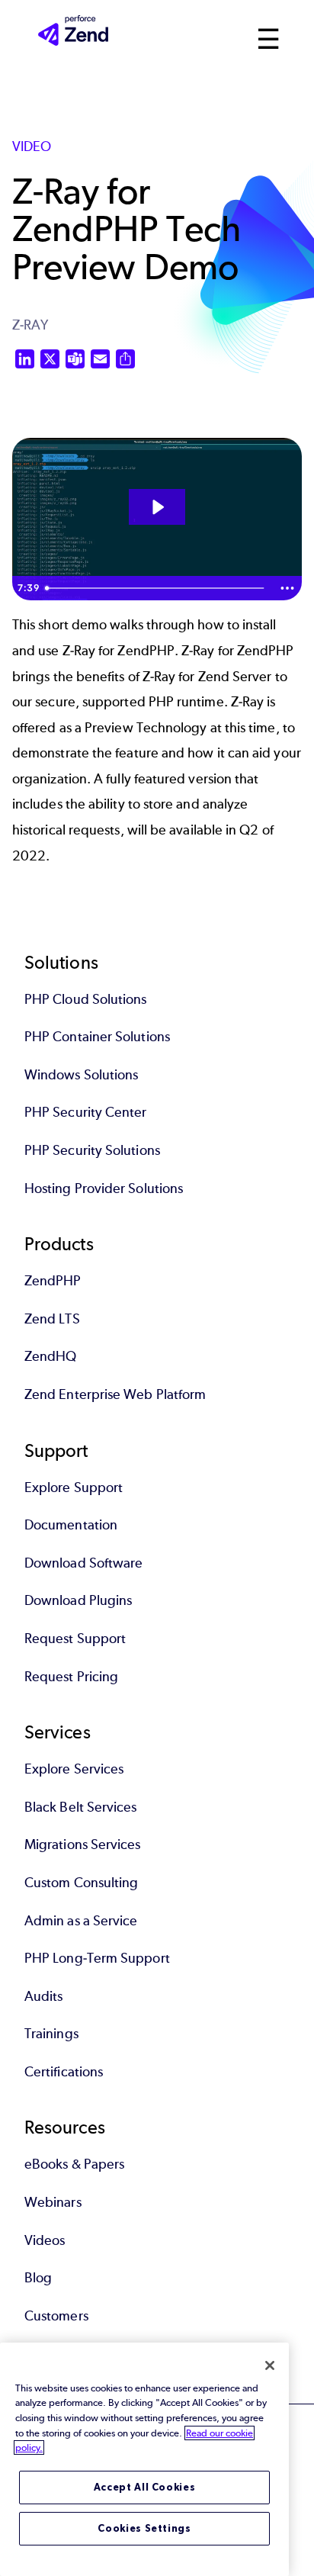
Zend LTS (52, 1319)
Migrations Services (83, 1844)
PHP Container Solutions (97, 1037)
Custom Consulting (81, 1883)
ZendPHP (53, 1281)
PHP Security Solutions (92, 1150)
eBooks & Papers (74, 2164)
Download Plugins (78, 1600)
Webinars (53, 2202)
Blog (38, 2278)
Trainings (51, 2034)
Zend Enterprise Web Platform (115, 1394)
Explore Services (74, 1769)
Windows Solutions (81, 1075)
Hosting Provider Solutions (104, 1188)
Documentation (71, 1525)
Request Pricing (71, 1677)
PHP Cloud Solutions (86, 999)
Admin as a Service (81, 1921)
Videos (45, 2240)
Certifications (64, 2072)
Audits (43, 1996)
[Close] (270, 2365)
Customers (56, 2316)
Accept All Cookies (145, 2487)
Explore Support (74, 1487)
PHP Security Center (86, 1112)
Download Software (83, 1563)
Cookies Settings (144, 2528)
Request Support (75, 1639)
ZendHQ (50, 1356)
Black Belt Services (81, 1807)
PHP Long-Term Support (97, 1958)
